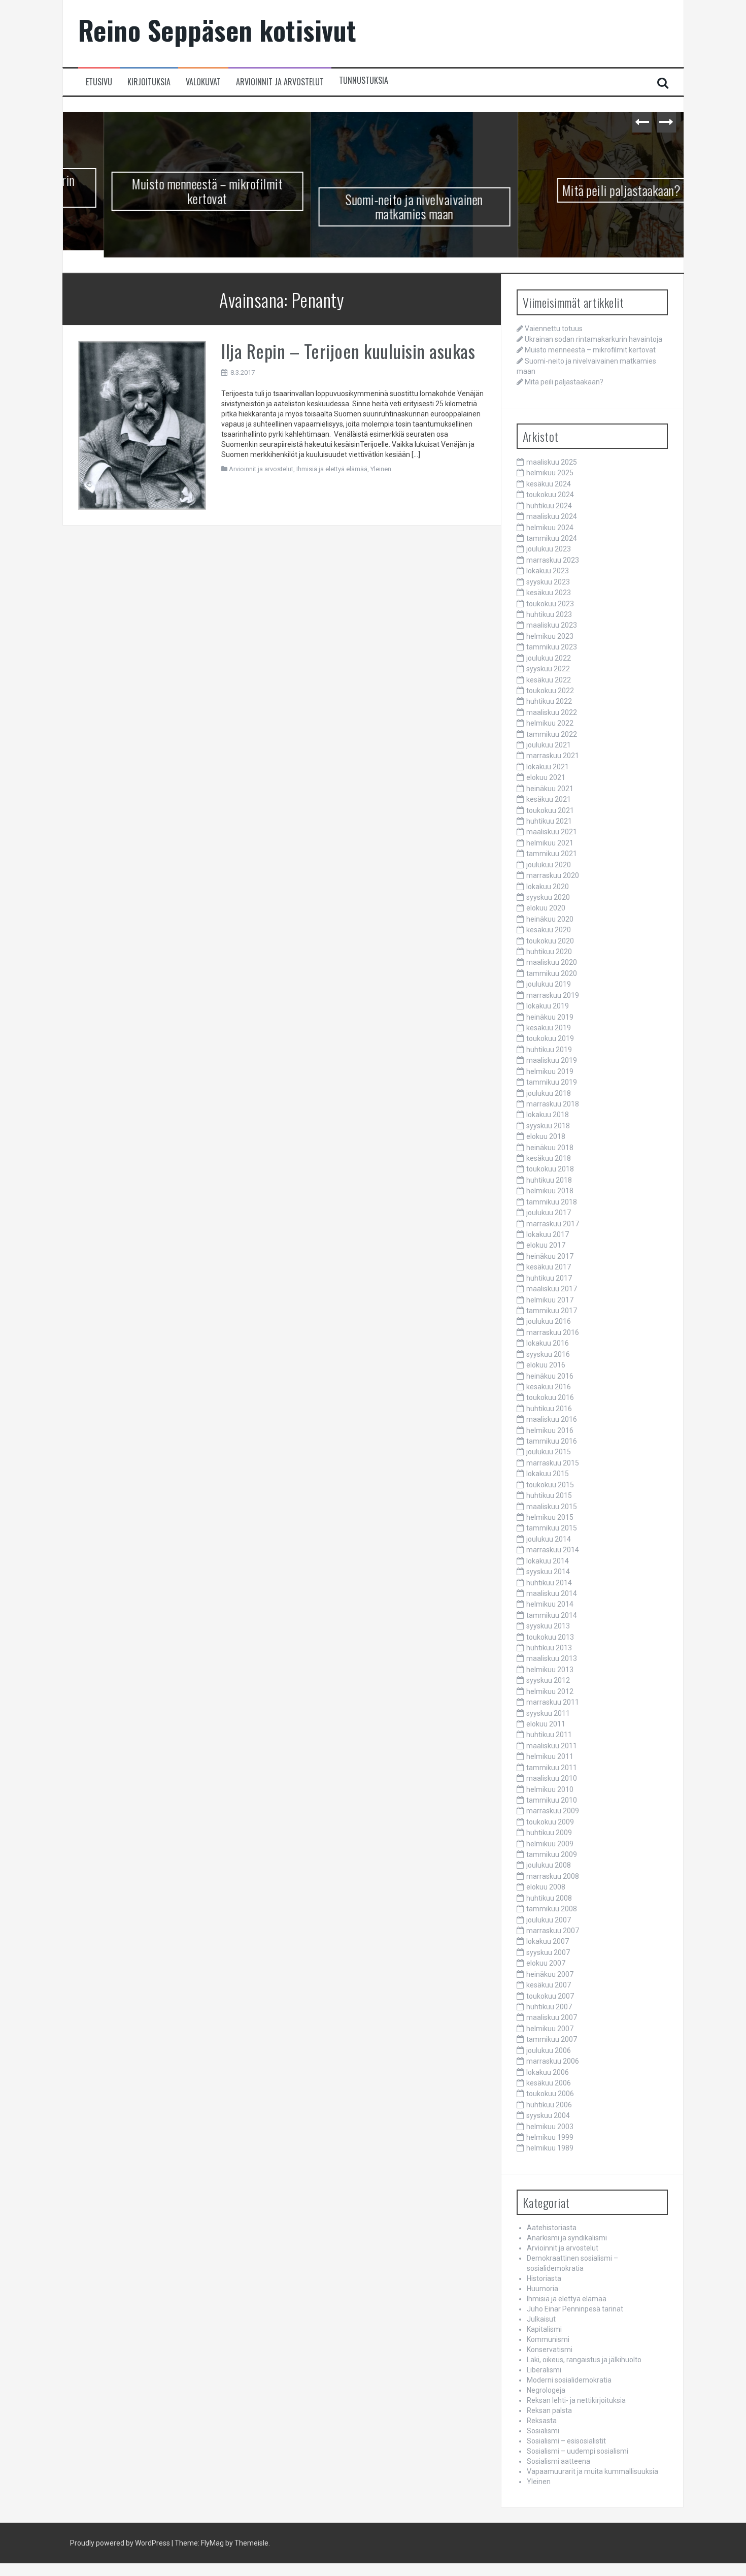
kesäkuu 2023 (549, 596)
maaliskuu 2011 (552, 1748)
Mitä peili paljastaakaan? (581, 190)
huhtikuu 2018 (549, 1183)
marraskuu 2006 (553, 2064)
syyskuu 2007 (548, 1955)
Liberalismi (544, 2373)
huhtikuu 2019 (549, 1052)
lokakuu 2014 (548, 1563)
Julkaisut (541, 2322)
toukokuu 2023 (550, 606)
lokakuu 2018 (548, 1118)
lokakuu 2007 (548, 1944)
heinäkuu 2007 (550, 1977)
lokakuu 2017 (548, 1237)
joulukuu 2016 (549, 1324)
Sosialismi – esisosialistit (566, 2444)
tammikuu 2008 (552, 1912)
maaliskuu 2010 (552, 1781)
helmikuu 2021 (550, 845)
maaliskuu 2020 (552, 965)
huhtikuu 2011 (549, 1738)
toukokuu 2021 (550, 813)
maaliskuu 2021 (552, 835)
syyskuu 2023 (548, 584)
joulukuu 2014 (549, 1542)
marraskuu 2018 (553, 1106)
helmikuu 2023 (550, 639)
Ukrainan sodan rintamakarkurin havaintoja (594, 342)
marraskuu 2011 (553, 1705)
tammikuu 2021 (552, 857)
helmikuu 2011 (550, 1759)
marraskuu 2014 (553, 1553)
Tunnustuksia (364, 80)
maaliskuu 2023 (552, 628)
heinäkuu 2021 (550, 791)
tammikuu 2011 (552, 1770)
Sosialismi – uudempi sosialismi (578, 2454)
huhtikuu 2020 (549, 954)
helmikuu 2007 (550, 2031)
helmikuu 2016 (550, 1433)
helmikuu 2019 (550, 1074)
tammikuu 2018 (552, 1204)
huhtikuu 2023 (549, 617)
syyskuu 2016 (548, 1357)
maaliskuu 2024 (552, 519)
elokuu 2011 (546, 1726)
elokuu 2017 (546, 1248)
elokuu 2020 (546, 911)
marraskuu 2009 (553, 1814)
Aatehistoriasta (552, 2231)
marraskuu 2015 (553, 1465)
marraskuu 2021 (553, 759)
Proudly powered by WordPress (120, 2546)
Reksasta (542, 2424)
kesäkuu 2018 (549, 1161)
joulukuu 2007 (549, 1922)
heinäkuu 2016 (550, 1379)
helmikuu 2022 (550, 726)
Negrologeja (546, 2393)
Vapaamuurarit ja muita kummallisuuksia (592, 2474)
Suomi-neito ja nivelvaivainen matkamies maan (373, 207)
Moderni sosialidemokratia (569, 2383)
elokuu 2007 (546, 1966)
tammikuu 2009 (552, 1857)
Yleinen (381, 471)
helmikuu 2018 (550, 1194)
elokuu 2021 (546, 780)
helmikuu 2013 (550, 1672)
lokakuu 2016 (548, 1346)
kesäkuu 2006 (549, 2085)
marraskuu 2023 (553, 563)
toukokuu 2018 (550, 1172)
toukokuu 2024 (550, 498)
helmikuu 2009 (550, 1846)
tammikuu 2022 (552, 737)
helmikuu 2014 (550, 1607)
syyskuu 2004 (548, 2118)
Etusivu (99, 82)
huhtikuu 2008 (549, 1901)
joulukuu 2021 (549, 747)
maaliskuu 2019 (552, 1063)
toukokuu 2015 (550, 1487)
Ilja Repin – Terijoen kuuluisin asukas (348, 353)
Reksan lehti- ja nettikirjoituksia (576, 2403)
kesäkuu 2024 (549, 486)
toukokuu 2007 (550, 1999)
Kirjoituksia (149, 82)
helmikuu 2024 (550, 530)
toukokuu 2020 (550, 943)
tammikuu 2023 (552, 650)
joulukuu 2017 (549, 1216)
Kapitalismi (544, 2332)
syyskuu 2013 (548, 1629)
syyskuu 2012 (548, 1683)
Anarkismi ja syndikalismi (567, 2241)
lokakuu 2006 (548, 2075)
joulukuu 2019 (549, 987)
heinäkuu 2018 (550, 1150)
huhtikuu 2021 (549, 824)
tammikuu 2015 (552, 1531)
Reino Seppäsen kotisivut (217, 30)
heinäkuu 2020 (550, 922)
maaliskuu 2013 (552, 1661)
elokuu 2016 (546, 1368)
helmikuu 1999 (550, 2140)
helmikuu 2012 (550, 1694)
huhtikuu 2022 (549, 704)
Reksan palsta (549, 2414)
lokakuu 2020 (548, 889)
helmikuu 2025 (550, 476)
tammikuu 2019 (552, 1085)
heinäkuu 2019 (550, 1020)
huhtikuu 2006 (549, 2107)
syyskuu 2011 (548, 1716)
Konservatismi (550, 2353)
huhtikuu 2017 (549, 1281)
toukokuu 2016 (550, 1400)
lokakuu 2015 (548, 1477)
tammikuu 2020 (552, 976)
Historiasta (544, 2281)
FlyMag (212, 2546)
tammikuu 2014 (552, 1618)
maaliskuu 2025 (552, 465)
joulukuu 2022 (549, 661)
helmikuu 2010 (550, 1792)
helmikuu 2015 (550, 1520)
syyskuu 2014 (548, 1575)
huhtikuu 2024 (549, 508)
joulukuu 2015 (549, 1455)
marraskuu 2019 (553, 998)
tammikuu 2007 (552, 2042)
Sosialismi (543, 2434)
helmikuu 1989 (550, 2151)
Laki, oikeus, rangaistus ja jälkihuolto (584, 2363)
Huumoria (542, 2292)
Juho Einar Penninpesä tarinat (575, 2312)
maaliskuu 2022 (552, 715)
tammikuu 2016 (552, 1444)
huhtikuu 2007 (549, 2009)
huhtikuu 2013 (549, 1650)
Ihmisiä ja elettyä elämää (332, 471)
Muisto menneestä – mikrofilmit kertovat (166, 191)
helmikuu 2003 (550, 2129)
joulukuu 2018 (549, 1096)
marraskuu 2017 (553, 1226)
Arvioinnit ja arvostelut (280, 82)
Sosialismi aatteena (558, 2464)
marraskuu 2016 (553, 1335)
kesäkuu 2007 (549, 1988)
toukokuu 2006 (550, 2097)
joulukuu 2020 (549, 867)
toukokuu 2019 (550, 1041)
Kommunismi (548, 2342)
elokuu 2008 (546, 1890)
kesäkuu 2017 (549, 1270)
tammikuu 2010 (552, 1803)
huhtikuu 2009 (549, 1836)
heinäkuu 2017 (550, 1259)
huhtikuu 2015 (549, 1498)
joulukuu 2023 (549, 552)
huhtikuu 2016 (549, 1411)
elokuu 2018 (546, 1139)
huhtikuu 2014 (549, 1585)
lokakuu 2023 (548, 574)
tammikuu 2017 (552, 1313)
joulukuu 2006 (549, 2053)
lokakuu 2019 (548, 1009)
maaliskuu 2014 (552, 1596)
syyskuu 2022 (548, 672)
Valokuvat (203, 82)
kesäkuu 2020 (549, 933)
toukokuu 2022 (550, 693)
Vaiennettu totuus (554, 331)
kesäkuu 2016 (549, 1389)
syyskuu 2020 (548, 900)
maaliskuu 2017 (552, 1292)
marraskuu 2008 (553, 1879)
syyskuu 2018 (548, 1128)
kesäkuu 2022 (549, 682)
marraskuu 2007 (553, 1933)
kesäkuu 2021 (549, 802)
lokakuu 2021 (548, 769)
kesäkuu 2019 (549, 1030)
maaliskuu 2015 (552, 1509)
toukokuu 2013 (550, 1640)
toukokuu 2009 (550, 1824)
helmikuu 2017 (550, 1302)
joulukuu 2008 (549, 1868)
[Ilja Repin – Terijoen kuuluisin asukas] (142, 428)
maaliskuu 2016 (552, 1422)
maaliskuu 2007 (552, 2020)
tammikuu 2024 (552, 541)
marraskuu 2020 (553, 878)
